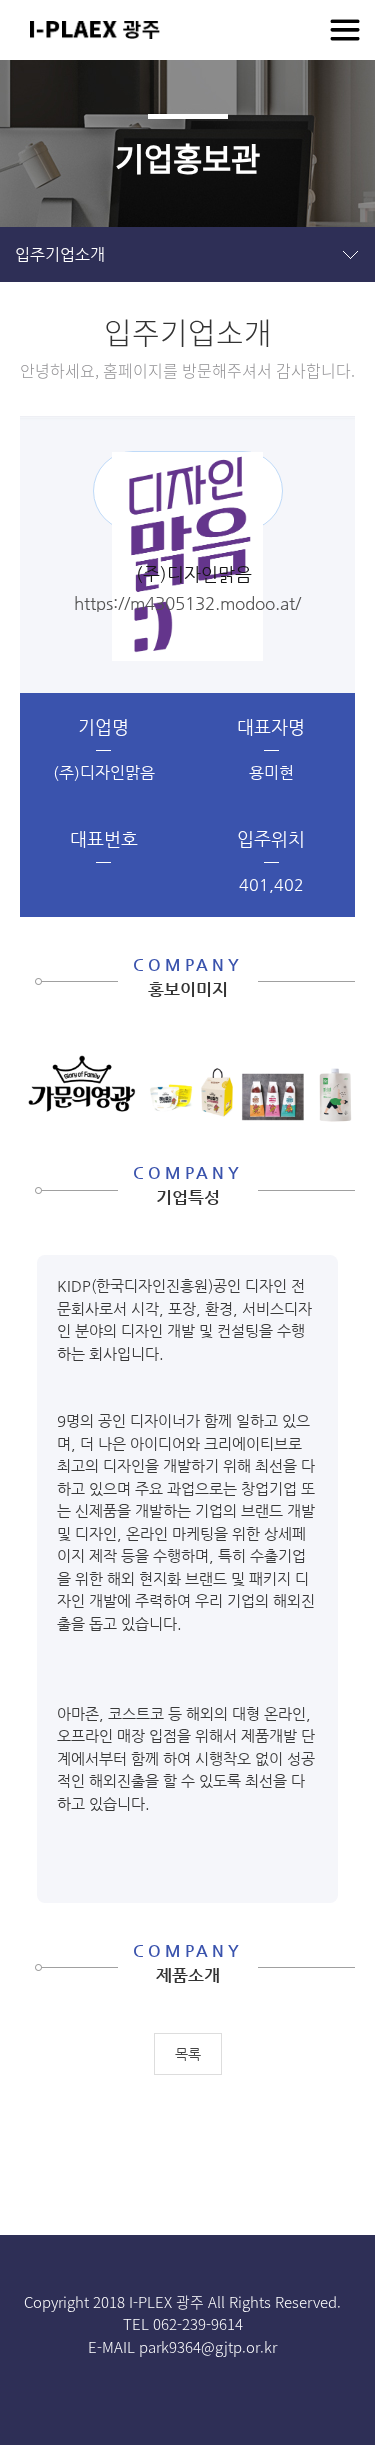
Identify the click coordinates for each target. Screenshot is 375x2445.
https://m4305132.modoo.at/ (187, 603)
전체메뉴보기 (345, 30)
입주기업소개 (60, 254)
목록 (188, 2054)
